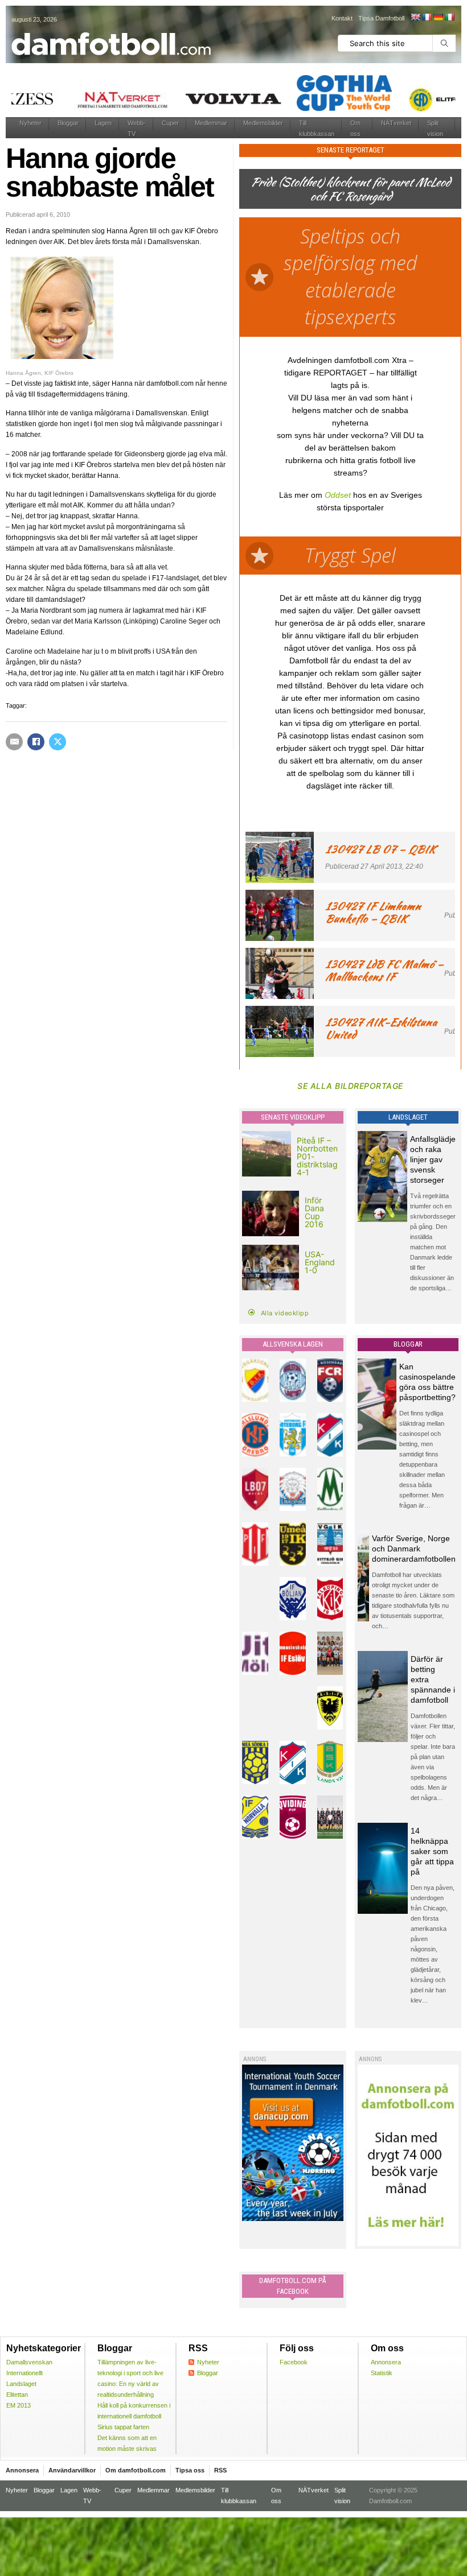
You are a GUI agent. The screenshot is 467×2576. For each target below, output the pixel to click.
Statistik (382, 2373)
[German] (438, 17)
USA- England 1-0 (320, 1262)
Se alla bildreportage (350, 1086)
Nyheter (30, 123)
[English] (415, 17)
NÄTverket (396, 123)
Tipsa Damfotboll (381, 18)
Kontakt (342, 18)
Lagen (103, 123)
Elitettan (17, 2395)
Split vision (435, 128)
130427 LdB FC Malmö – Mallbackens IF (384, 970)
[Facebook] (36, 742)
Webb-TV (137, 128)
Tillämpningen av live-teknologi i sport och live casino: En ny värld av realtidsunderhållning (130, 2378)
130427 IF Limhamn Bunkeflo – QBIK (373, 912)
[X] (58, 742)
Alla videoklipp (285, 1313)
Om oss (355, 128)
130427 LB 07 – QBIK (380, 849)
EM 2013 (19, 2405)
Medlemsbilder (263, 123)
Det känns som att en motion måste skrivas (127, 2443)
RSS (220, 2470)
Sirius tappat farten (123, 2427)
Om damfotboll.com (136, 2470)
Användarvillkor (72, 2470)
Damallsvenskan (29, 2362)
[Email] (14, 742)
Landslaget (21, 2384)
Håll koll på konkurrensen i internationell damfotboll (134, 2411)
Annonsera (386, 2362)
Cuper (170, 123)
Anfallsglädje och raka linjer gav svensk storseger (433, 1159)
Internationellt (24, 2373)
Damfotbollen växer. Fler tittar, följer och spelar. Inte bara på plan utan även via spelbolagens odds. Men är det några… (433, 1757)
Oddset (338, 495)
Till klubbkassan (317, 128)
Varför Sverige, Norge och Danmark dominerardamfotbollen (414, 1549)
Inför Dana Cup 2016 (314, 1212)
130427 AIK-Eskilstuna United (381, 1028)
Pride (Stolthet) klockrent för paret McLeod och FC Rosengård (350, 189)
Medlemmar (211, 123)
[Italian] (449, 17)
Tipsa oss (190, 2470)
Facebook (294, 2362)
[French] (427, 17)
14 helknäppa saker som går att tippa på (432, 1851)
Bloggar (68, 123)
